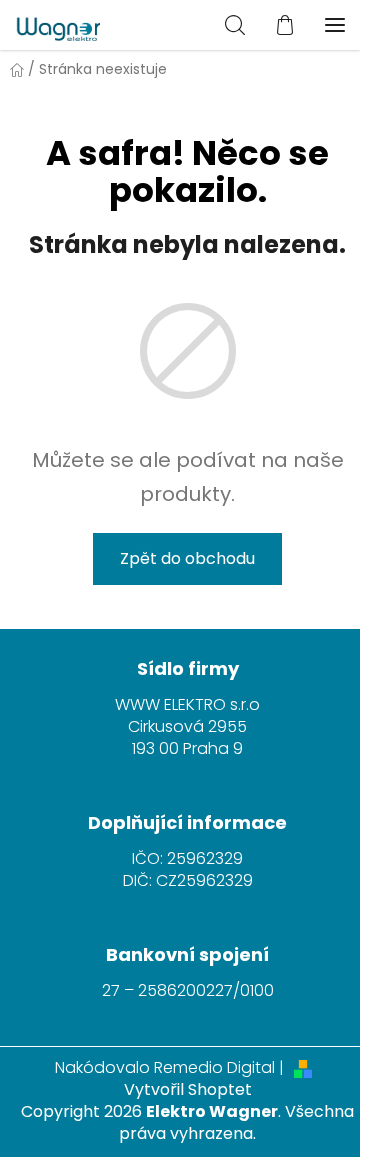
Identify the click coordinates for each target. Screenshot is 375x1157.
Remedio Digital (214, 1068)
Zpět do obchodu (187, 558)
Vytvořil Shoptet (188, 1090)
